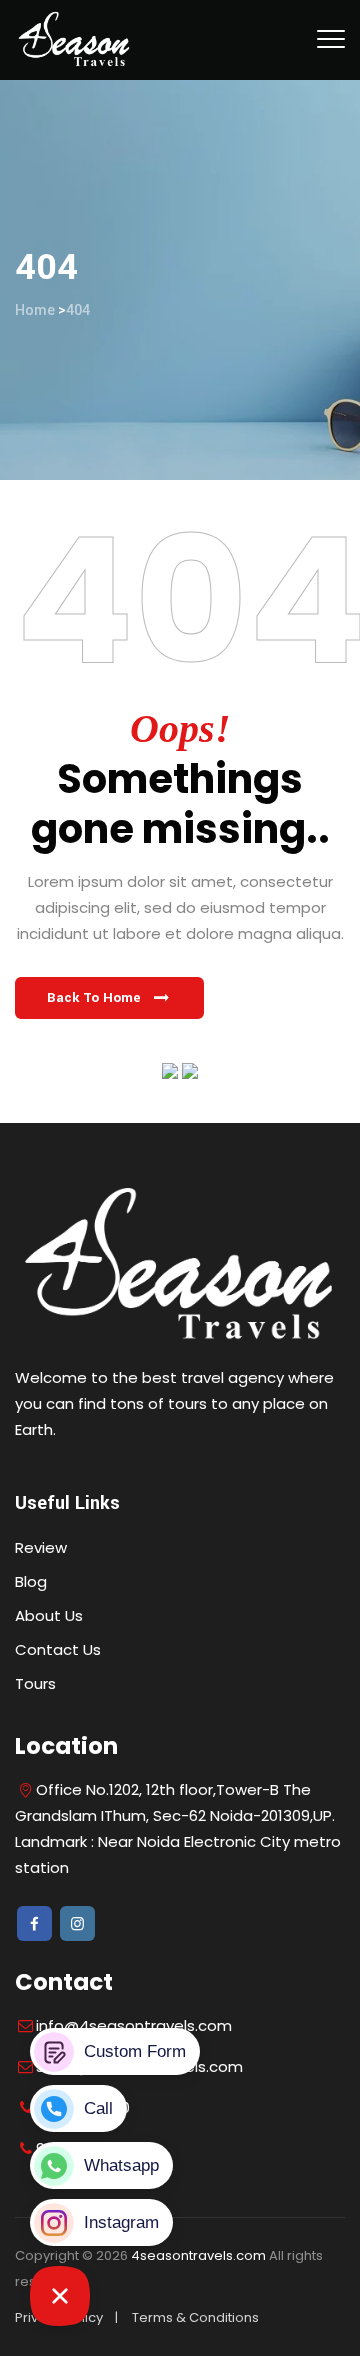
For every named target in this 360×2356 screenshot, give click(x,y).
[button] (109, 998)
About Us (49, 1615)
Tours (35, 1683)
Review (41, 1547)
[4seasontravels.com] (74, 40)
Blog (31, 1581)
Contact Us (58, 1649)
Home (35, 310)
